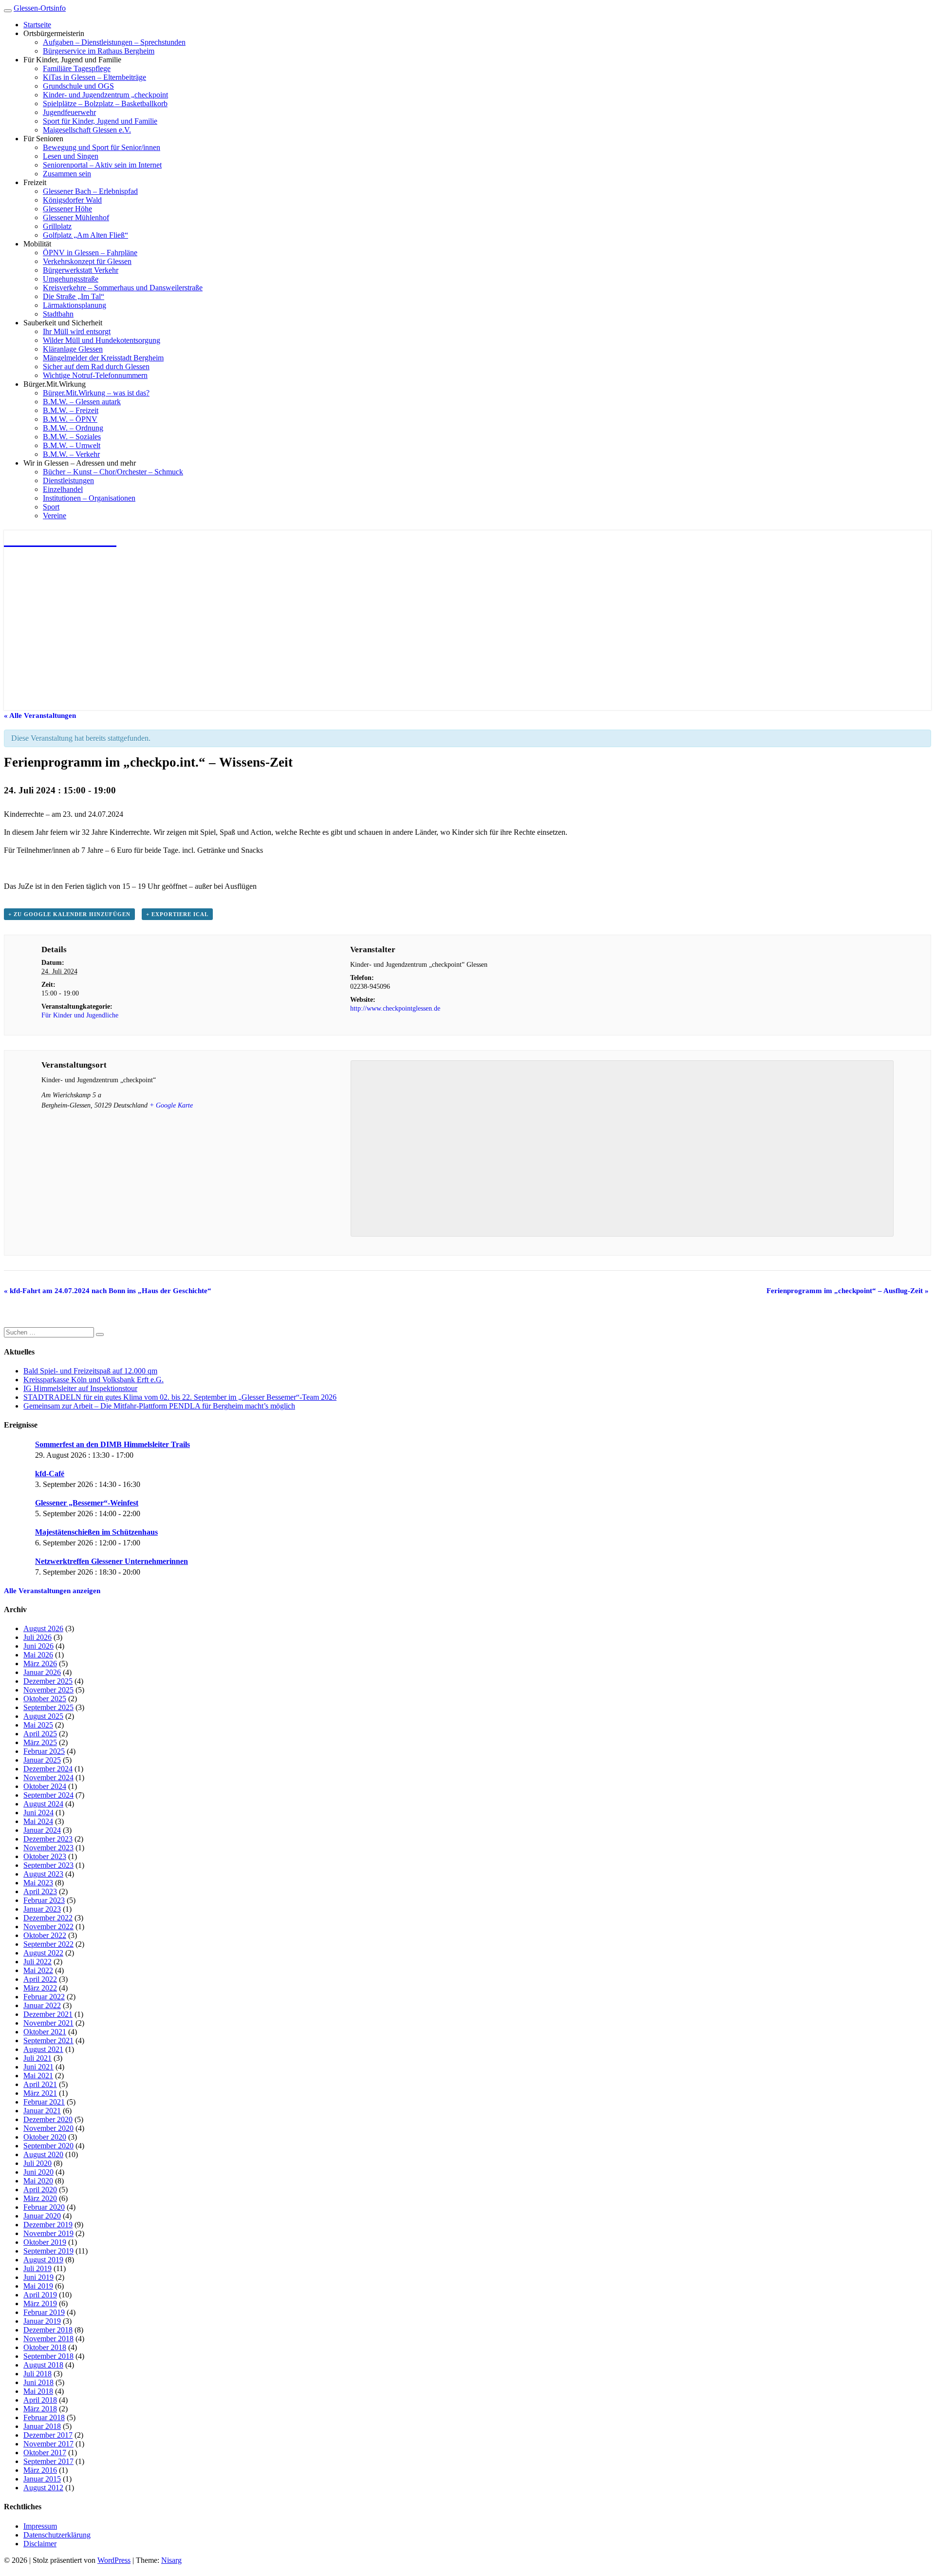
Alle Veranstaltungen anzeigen (52, 1591)
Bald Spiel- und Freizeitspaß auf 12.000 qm (90, 1371)
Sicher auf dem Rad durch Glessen (96, 367)
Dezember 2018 (48, 2330)
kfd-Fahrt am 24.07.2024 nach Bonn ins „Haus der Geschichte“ (108, 1291)
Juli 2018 (37, 2374)
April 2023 (40, 1891)
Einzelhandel (63, 489)
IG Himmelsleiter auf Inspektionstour (80, 1388)
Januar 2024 (42, 1830)
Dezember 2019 (48, 2225)
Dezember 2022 (48, 1918)
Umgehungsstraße (71, 279)
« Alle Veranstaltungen (40, 715)
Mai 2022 (38, 1970)
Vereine (55, 516)
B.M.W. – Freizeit (71, 410)
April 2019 (40, 2295)
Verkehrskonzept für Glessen (87, 261)
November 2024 (48, 1777)
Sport (51, 507)
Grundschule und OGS (78, 86)
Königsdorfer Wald (72, 200)
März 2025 (40, 1742)
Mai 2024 (38, 1821)
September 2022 (48, 1944)
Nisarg (171, 2560)
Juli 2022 (37, 1962)
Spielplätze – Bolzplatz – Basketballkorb (105, 103)
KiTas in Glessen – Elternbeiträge (94, 77)
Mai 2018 (38, 2391)
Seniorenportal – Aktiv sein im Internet (102, 165)
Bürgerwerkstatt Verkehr (81, 270)
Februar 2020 (44, 2207)
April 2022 (40, 1979)
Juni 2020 (38, 2172)
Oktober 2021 (45, 2032)
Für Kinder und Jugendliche (80, 1015)
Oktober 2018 (45, 2347)
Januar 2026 (42, 1672)
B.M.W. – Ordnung (73, 428)
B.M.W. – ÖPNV (70, 419)
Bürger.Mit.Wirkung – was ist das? (96, 393)
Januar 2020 (42, 2216)
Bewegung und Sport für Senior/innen (102, 147)
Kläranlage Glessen (73, 349)
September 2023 (48, 1865)
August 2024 (43, 1804)
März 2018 (40, 2409)
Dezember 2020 (48, 2119)
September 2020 (48, 2146)
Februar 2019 (44, 2312)
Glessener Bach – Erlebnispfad (90, 191)
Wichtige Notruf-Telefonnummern (95, 375)
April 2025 (40, 1734)
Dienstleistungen (68, 480)
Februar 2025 (44, 1751)
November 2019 (48, 2233)
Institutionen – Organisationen (89, 498)
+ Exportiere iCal (177, 914)
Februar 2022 (44, 1997)
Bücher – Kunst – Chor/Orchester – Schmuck (113, 472)
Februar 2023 (44, 1900)
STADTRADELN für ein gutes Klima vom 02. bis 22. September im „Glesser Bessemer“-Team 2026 (180, 1397)
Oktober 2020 (45, 2137)
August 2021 (43, 2049)
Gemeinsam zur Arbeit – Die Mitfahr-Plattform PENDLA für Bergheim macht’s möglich (159, 1406)
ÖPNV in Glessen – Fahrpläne (90, 253)
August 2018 (43, 2365)
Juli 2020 (37, 2163)
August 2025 (43, 1716)
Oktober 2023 (45, 1856)
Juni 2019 (38, 2277)
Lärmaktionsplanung (75, 305)
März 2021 (40, 2093)
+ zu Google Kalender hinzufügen (69, 914)
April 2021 (40, 2084)
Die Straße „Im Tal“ (74, 296)
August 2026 (43, 1628)
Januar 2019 (42, 2321)
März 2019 (40, 2303)
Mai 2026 (38, 1655)
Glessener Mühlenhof (76, 217)
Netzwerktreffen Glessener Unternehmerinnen (112, 1561)
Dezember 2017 (48, 2435)
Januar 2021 (42, 2111)
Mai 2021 (38, 2076)
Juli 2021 (37, 2058)
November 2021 (48, 2023)
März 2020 (40, 2198)
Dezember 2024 (48, 1769)
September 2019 (48, 2251)
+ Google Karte (171, 1105)
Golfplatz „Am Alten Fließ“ (85, 235)
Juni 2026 (38, 1646)
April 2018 (40, 2400)
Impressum (40, 2526)
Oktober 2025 (45, 1699)
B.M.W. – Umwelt (72, 445)
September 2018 (48, 2356)
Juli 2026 (37, 1637)
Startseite (37, 25)
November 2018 (48, 2339)
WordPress (114, 2560)
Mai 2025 (38, 1725)
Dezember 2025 (48, 1681)
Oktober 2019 (45, 2242)
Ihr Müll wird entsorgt (77, 331)
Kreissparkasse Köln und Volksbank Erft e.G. (93, 1380)
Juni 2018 (38, 2382)
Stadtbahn (58, 314)
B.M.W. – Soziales (72, 437)
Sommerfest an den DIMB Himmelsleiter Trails (112, 1444)
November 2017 (48, 2444)
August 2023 (43, 1874)
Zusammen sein (67, 174)
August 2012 (43, 2488)
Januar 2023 (42, 1909)
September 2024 (48, 1795)
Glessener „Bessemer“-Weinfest (87, 1503)
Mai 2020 (38, 2181)
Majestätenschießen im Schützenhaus (96, 1532)
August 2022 (43, 1953)
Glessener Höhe (67, 209)
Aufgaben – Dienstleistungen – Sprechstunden (114, 42)
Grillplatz (57, 226)
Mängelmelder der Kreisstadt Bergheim (103, 358)
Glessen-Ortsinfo (40, 8)
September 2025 (48, 1707)
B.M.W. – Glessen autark (82, 402)
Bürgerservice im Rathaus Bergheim (99, 51)
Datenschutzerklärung (57, 2535)
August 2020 (43, 2154)
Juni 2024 (38, 1813)
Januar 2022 (42, 2005)
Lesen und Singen (71, 156)
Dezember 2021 (48, 2014)
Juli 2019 (37, 2268)
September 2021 (48, 2040)
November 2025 (48, 1690)
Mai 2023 (38, 1883)
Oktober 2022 (45, 1935)
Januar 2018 (42, 2426)
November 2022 (48, 1927)
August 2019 (43, 2260)
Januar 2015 (42, 2479)
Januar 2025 (42, 1760)
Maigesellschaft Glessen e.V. (87, 130)
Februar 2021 (44, 2102)
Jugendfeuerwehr (69, 112)
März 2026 (40, 1664)
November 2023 (48, 1848)
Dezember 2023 (48, 1839)
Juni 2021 (38, 2067)
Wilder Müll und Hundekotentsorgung (102, 340)
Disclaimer (40, 2544)
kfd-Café (50, 1474)
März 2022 (40, 1988)
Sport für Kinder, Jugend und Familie (100, 121)
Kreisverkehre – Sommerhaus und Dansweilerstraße (123, 288)
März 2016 (40, 2470)
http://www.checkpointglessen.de (395, 1008)
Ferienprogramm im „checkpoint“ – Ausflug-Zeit (848, 1291)
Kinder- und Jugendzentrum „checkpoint (105, 95)
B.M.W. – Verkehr (71, 454)
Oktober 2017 (45, 2453)
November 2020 (48, 2128)
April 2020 (40, 2190)
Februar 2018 (44, 2417)
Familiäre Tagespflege (77, 68)
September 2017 (48, 2461)
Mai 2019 (38, 2286)
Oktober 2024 (45, 1786)
